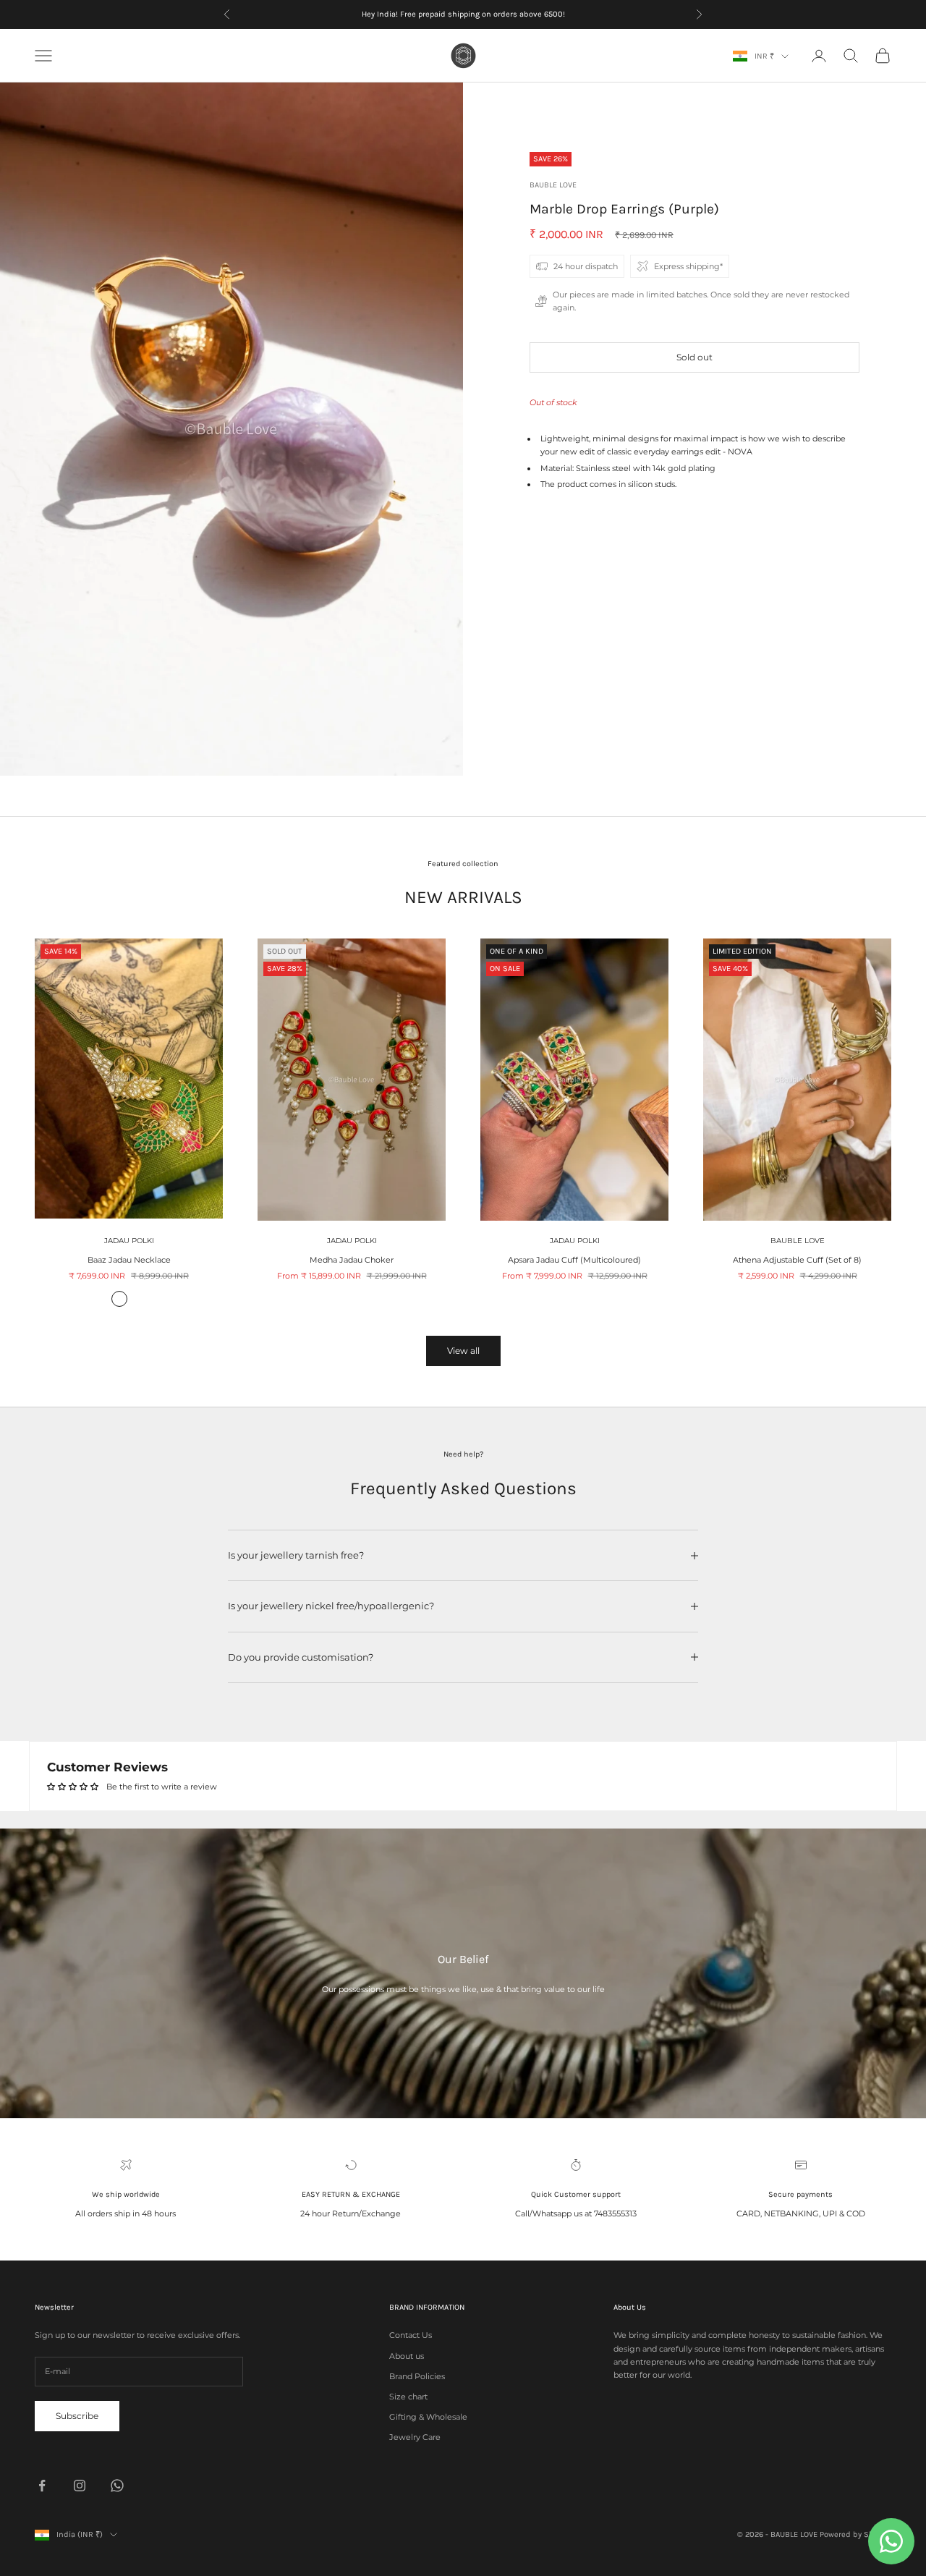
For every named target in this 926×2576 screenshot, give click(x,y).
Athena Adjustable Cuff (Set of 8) (797, 1260)
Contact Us (411, 2335)
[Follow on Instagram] (80, 2486)
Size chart (408, 2397)
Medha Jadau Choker (352, 1260)
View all (463, 1351)
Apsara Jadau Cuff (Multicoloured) (574, 1260)
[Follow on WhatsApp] (117, 2486)
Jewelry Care (415, 2437)
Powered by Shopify (855, 2534)
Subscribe (77, 2416)
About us (407, 2356)
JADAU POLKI (129, 1241)
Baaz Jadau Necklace (129, 1260)
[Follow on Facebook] (42, 2486)
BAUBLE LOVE (553, 185)
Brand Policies (417, 2376)
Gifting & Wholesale (428, 2417)
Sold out (694, 357)
